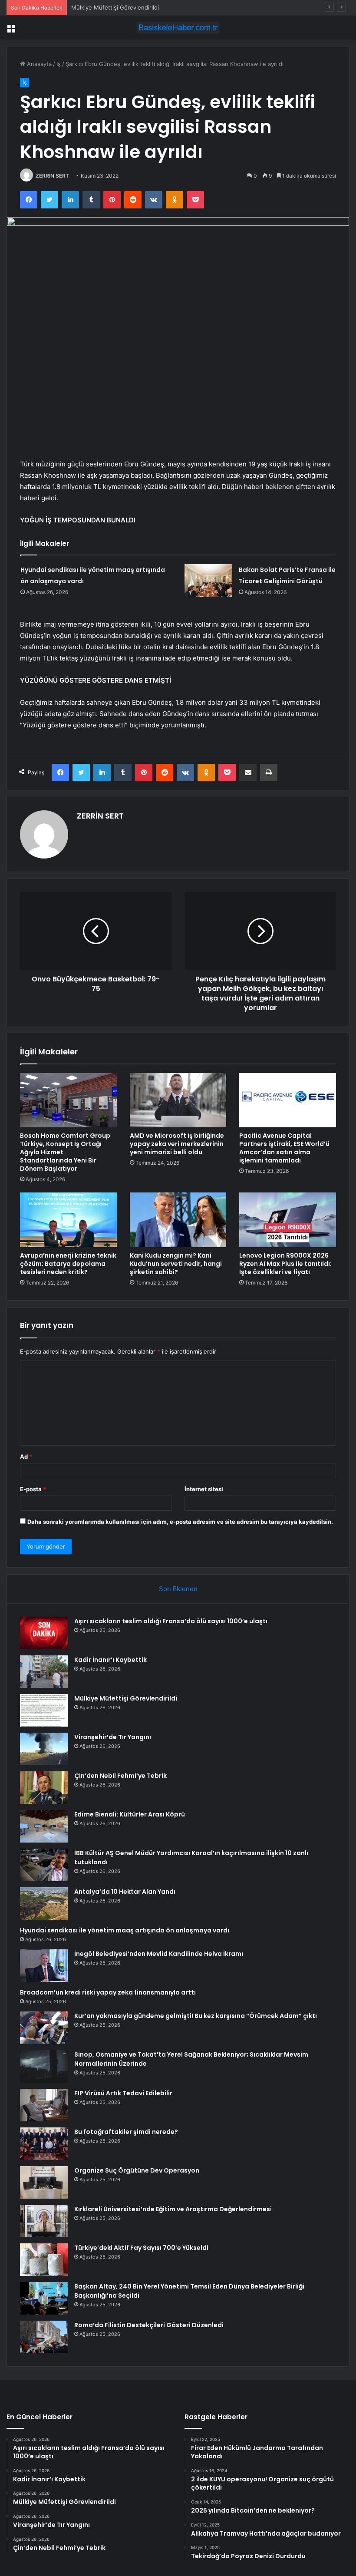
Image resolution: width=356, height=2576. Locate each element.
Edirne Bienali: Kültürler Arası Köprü (130, 1814)
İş (59, 64)
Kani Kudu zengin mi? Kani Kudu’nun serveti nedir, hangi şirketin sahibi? (176, 1264)
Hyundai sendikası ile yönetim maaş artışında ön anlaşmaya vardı (125, 1930)
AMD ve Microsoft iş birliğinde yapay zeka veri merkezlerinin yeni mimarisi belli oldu (177, 1144)
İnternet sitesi (204, 1489)
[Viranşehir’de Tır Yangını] (44, 1749)
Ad (26, 1456)
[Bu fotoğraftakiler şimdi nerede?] (44, 2144)
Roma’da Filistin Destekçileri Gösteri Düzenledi (149, 2325)
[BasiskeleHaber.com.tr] (178, 28)
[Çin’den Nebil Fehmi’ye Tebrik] (44, 1788)
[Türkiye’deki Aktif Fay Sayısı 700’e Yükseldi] (44, 2260)
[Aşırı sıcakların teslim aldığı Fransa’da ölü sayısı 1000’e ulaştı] (44, 1633)
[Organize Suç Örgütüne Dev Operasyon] (44, 2182)
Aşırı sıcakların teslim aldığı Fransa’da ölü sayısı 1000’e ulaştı (171, 1621)
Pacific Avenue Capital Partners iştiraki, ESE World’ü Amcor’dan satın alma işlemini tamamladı (284, 1148)
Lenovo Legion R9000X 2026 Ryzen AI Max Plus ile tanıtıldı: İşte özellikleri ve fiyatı (285, 1264)
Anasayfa (38, 64)
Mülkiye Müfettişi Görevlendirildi (115, 7)
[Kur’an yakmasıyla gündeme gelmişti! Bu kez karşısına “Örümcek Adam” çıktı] (44, 2028)
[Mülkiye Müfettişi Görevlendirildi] (44, 1710)
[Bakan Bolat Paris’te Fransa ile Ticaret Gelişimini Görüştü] (208, 580)
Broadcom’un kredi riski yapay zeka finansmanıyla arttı (108, 1992)
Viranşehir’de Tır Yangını (113, 1737)
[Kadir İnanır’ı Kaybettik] (44, 1672)
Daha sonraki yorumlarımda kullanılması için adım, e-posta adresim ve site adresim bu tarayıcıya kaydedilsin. (180, 1522)
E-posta (33, 1489)
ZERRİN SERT (52, 176)
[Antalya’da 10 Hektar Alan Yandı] (44, 1904)
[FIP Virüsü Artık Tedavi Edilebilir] (44, 2105)
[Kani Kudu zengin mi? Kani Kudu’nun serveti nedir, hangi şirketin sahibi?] (178, 1220)
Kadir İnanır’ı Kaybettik (110, 1660)
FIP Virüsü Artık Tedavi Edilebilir (123, 2093)
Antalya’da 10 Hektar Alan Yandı (125, 1892)
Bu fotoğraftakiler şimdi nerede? (126, 2132)
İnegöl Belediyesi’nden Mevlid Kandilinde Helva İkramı (159, 1954)
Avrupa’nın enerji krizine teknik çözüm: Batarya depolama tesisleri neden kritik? (68, 1264)
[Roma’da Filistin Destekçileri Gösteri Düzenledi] (44, 2337)
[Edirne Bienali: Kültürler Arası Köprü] (44, 1826)
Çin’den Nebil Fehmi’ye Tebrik (120, 1776)
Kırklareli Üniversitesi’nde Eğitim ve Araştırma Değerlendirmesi (173, 2209)
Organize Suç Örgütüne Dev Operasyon (137, 2170)
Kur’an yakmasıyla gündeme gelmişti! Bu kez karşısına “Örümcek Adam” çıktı (196, 2016)
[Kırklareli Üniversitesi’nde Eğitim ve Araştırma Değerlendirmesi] (44, 2221)
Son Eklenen (178, 1589)
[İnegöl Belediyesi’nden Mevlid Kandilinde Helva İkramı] (44, 1966)
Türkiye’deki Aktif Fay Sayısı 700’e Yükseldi (141, 2248)
